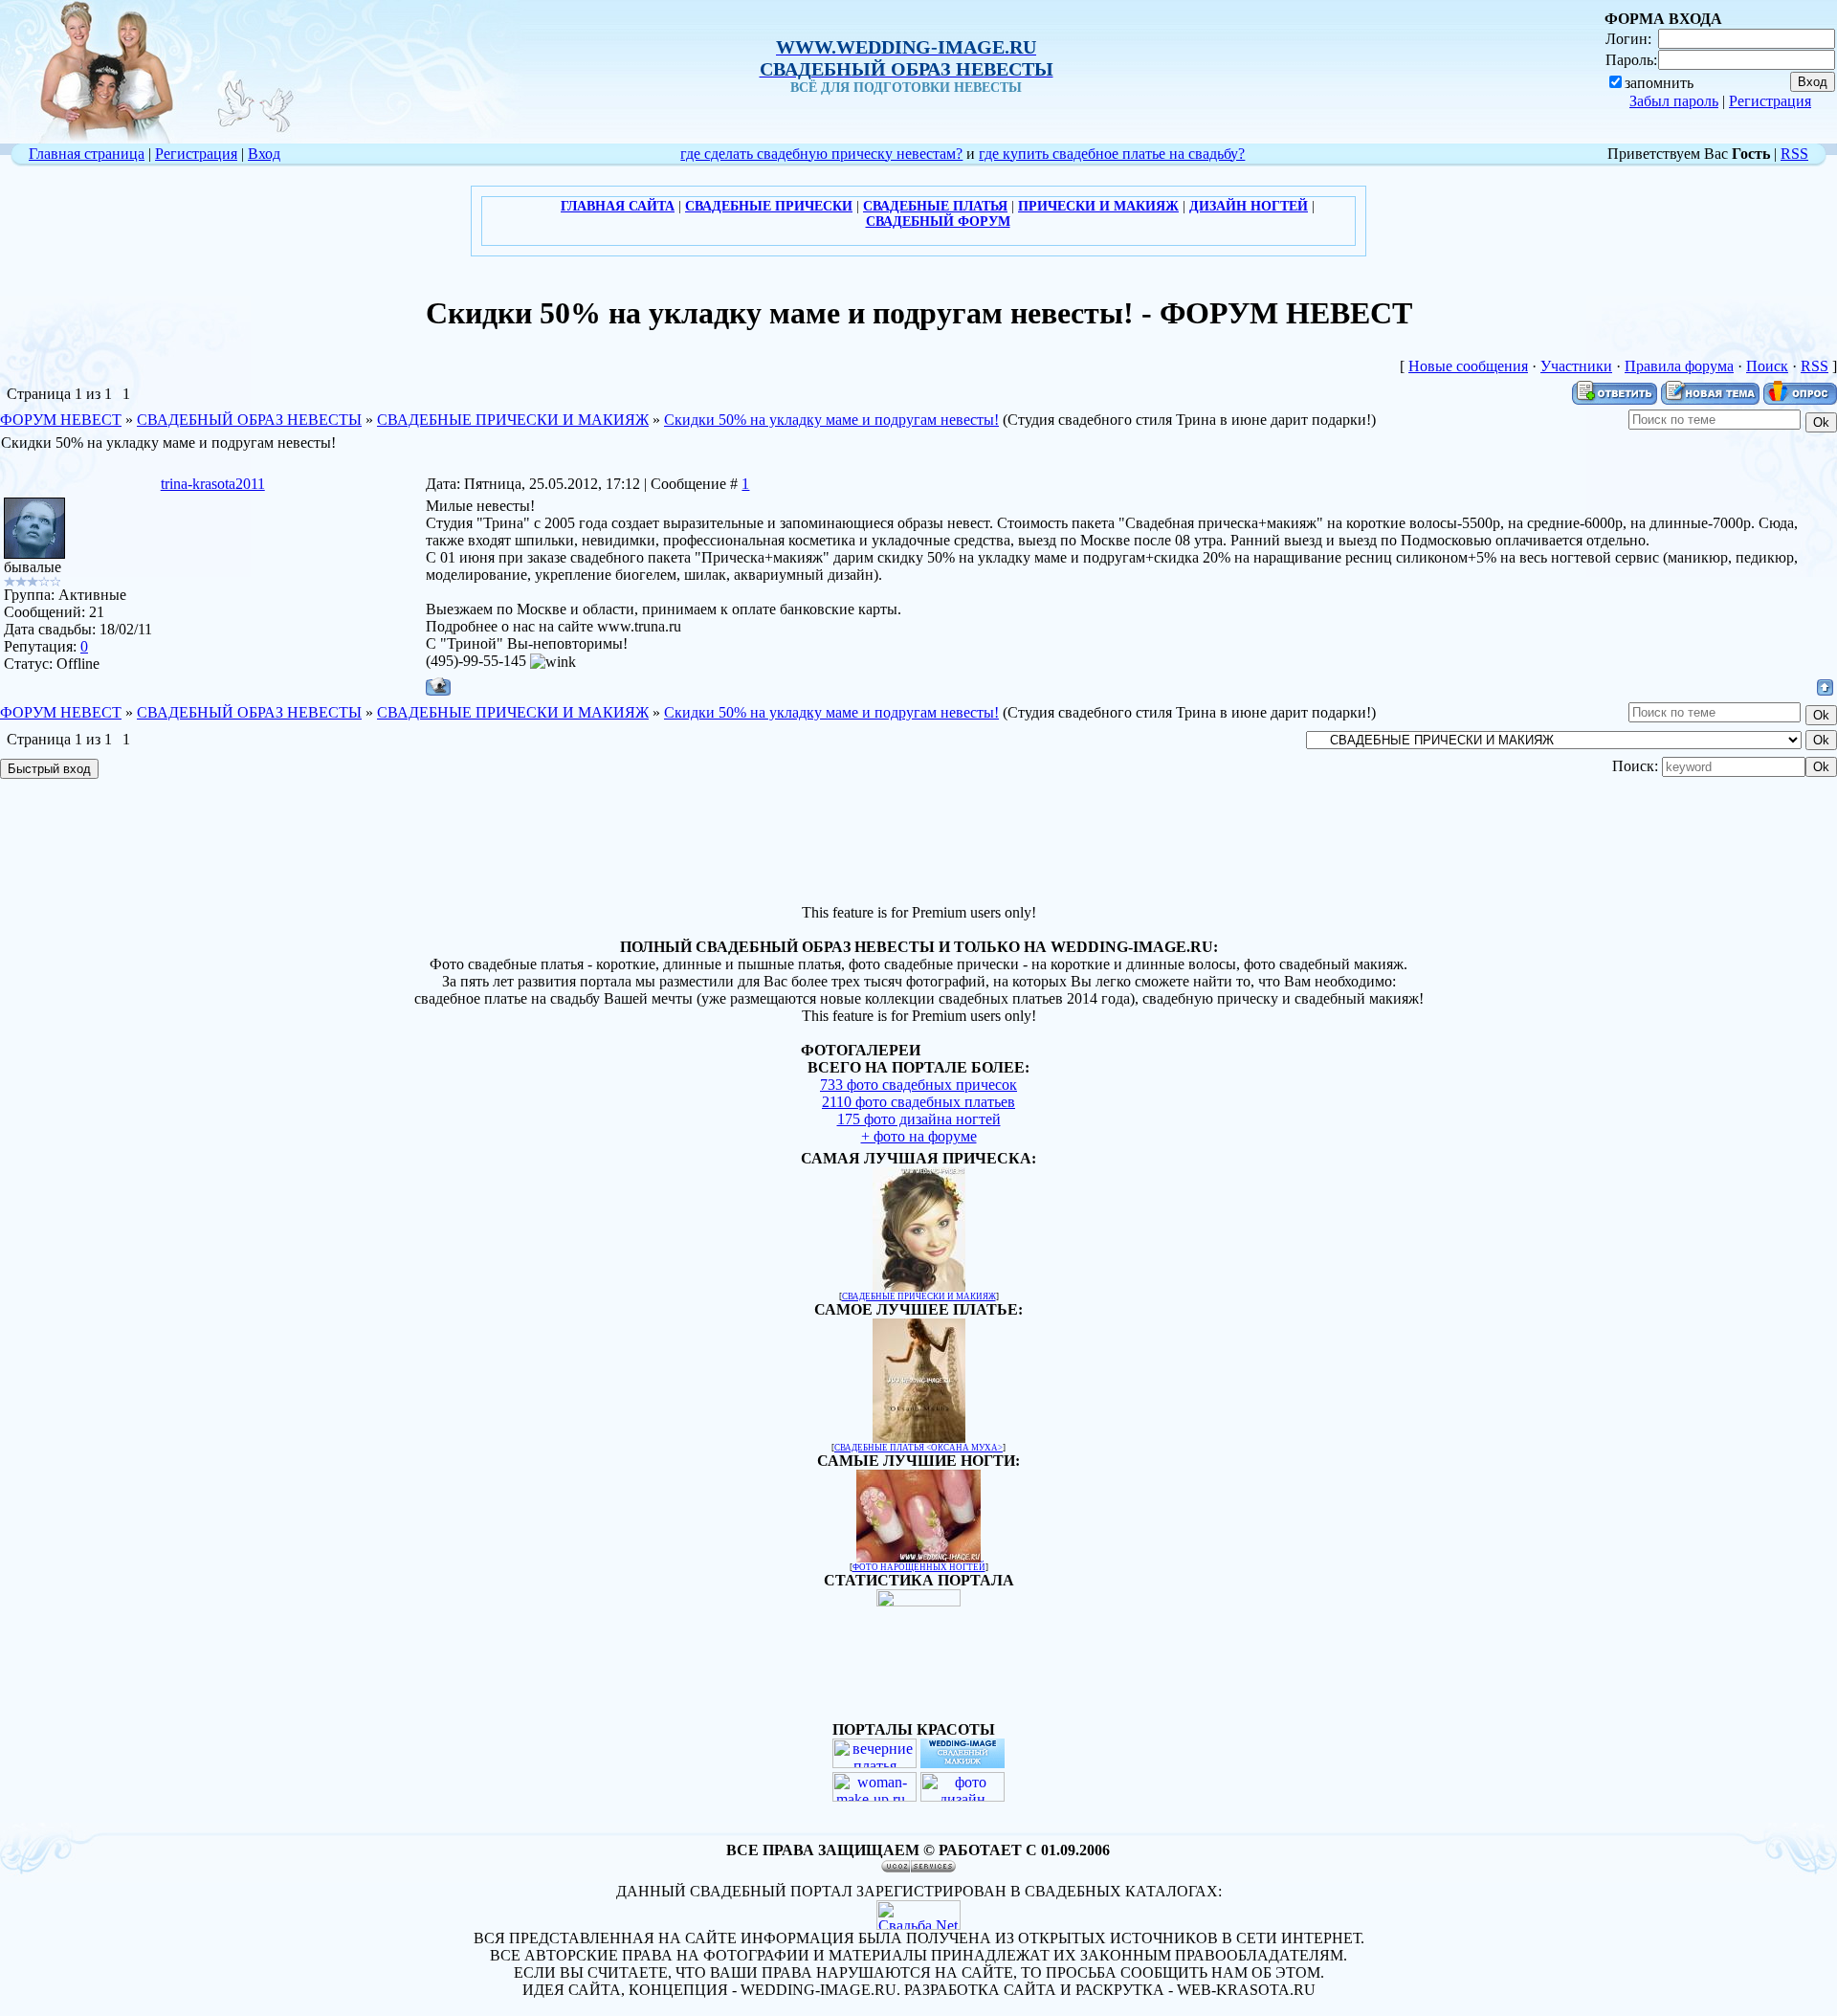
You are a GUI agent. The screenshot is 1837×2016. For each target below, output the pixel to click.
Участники (1576, 366)
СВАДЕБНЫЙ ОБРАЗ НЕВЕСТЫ (249, 420)
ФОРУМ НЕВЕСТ (61, 420)
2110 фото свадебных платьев (918, 1102)
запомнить (1659, 83)
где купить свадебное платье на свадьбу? (1112, 154)
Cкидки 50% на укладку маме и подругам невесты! (831, 420)
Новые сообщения (1468, 366)
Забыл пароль (1674, 101)
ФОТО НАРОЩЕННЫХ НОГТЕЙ (919, 1567)
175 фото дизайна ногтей (919, 1119)
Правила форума (1679, 366)
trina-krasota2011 (213, 484)
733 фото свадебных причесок (918, 1085)
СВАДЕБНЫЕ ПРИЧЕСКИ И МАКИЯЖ (513, 420)
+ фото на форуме (919, 1136)
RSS (1794, 154)
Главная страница (87, 154)
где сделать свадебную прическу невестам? (821, 154)
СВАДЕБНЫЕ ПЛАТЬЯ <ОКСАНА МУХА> (918, 1448)
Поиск (1767, 366)
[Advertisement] (918, 844)
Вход (264, 154)
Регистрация (1770, 101)
